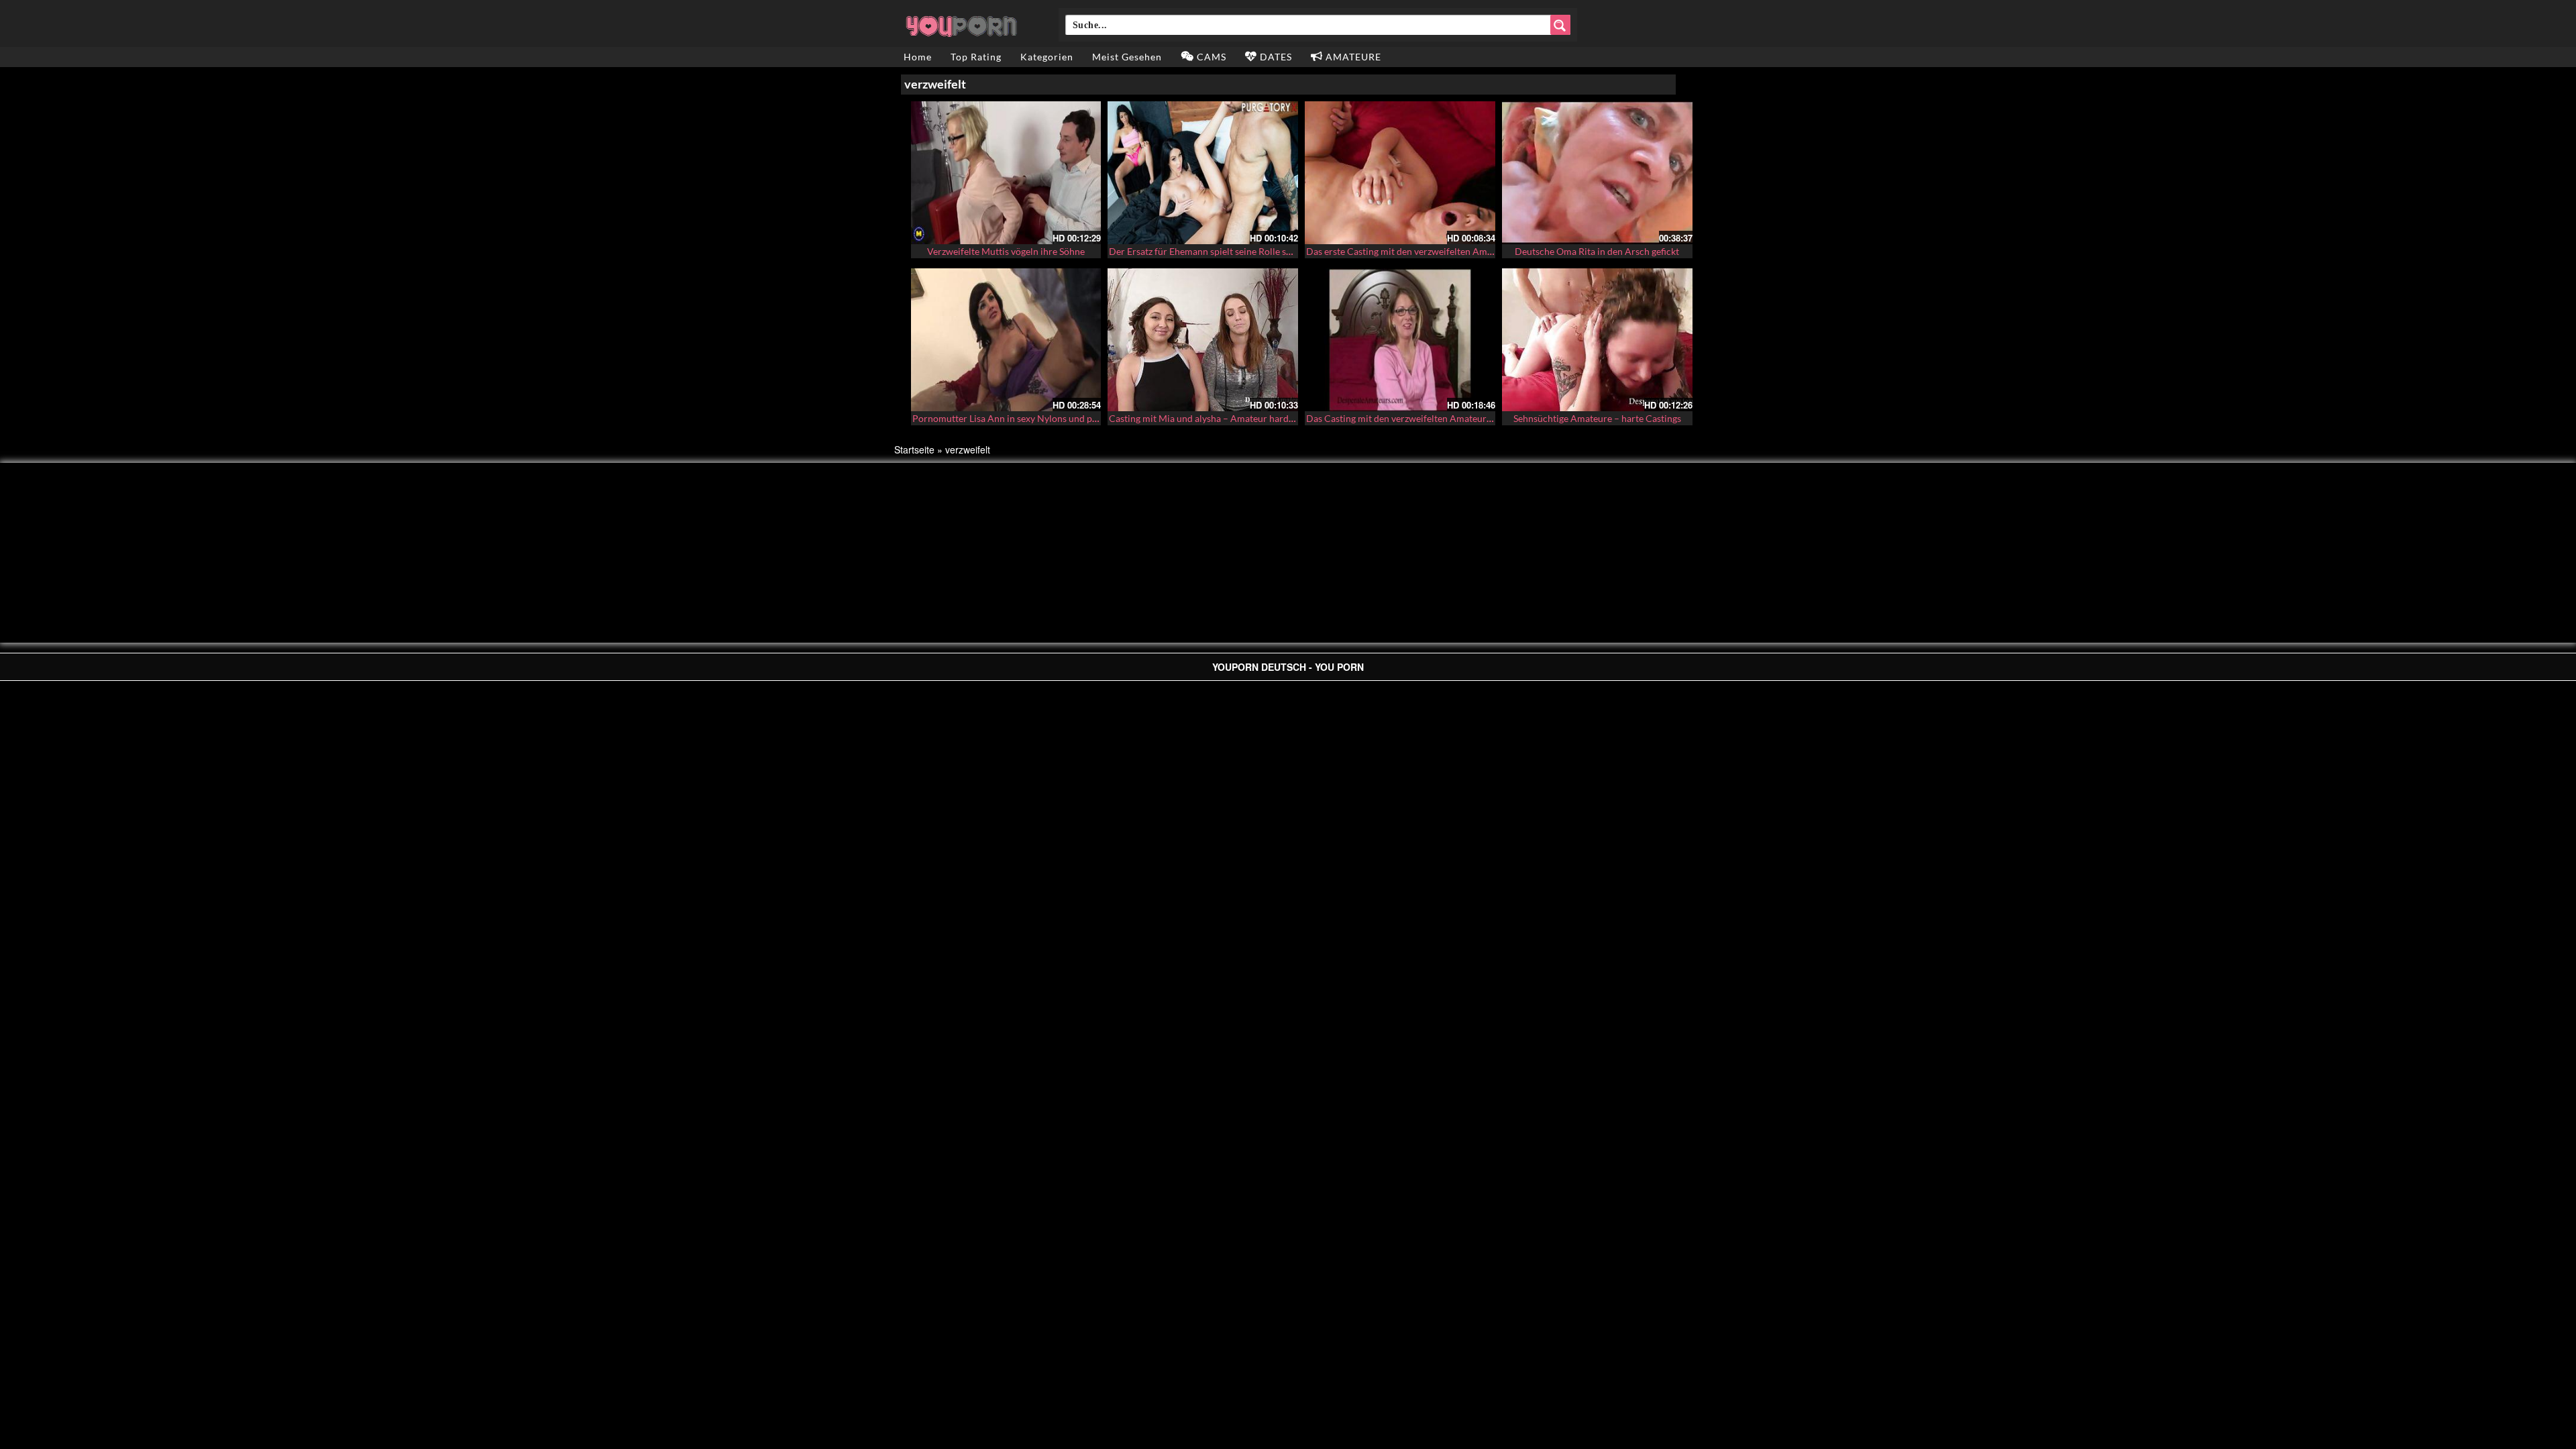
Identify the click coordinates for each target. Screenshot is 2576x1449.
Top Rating (976, 57)
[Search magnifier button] (1560, 25)
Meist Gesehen (1127, 57)
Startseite (914, 449)
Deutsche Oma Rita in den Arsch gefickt (1597, 251)
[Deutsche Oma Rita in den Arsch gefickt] (1597, 173)
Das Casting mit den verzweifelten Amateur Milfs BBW (1420, 418)
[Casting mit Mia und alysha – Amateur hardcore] (1203, 340)
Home (918, 57)
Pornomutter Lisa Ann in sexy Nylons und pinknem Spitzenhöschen (1051, 418)
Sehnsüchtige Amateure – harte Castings (1597, 418)
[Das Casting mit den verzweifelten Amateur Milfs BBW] (1400, 340)
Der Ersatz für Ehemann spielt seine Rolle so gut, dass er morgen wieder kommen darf (1286, 251)
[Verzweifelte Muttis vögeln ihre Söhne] (1006, 173)
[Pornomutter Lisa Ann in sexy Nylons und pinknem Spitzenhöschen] (1006, 340)
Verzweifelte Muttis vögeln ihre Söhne (1006, 251)
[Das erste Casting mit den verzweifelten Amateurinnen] (1400, 173)
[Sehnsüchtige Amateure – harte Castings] (1597, 340)
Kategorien (1047, 57)
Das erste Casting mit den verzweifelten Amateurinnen (1419, 251)
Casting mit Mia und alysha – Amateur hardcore (1208, 418)
